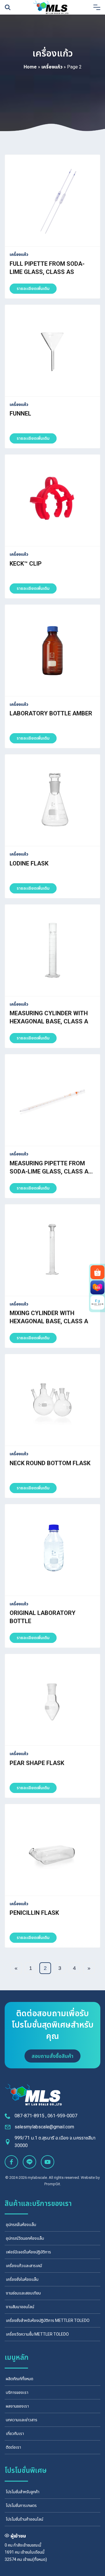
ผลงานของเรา (17, 2406)
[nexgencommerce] (97, 1303)
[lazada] (97, 1287)
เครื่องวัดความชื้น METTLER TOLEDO (37, 2334)
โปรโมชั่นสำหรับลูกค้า (23, 2492)
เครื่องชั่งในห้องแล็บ (22, 2279)
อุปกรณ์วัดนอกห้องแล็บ (25, 2238)
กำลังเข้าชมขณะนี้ (27, 2545)
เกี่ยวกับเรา (15, 2434)
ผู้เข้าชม (18, 2536)
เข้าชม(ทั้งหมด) (35, 2559)
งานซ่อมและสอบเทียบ (23, 2293)
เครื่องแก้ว (52, 67)
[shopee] (97, 1272)
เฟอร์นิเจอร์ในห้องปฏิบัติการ (28, 2252)
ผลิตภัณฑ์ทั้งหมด (20, 2379)
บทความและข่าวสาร (22, 2420)
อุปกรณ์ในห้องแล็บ (21, 2225)
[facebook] (11, 2162)
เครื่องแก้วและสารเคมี (24, 2266)
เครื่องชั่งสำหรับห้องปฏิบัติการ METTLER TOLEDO (48, 2320)
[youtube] (48, 2162)
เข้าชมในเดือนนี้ (32, 2552)
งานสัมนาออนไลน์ (20, 2307)
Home (30, 67)
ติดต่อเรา (13, 2447)
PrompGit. (53, 2184)
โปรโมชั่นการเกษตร (21, 2505)
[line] (29, 2162)
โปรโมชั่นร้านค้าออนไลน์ (24, 2519)
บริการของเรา (17, 2392)
